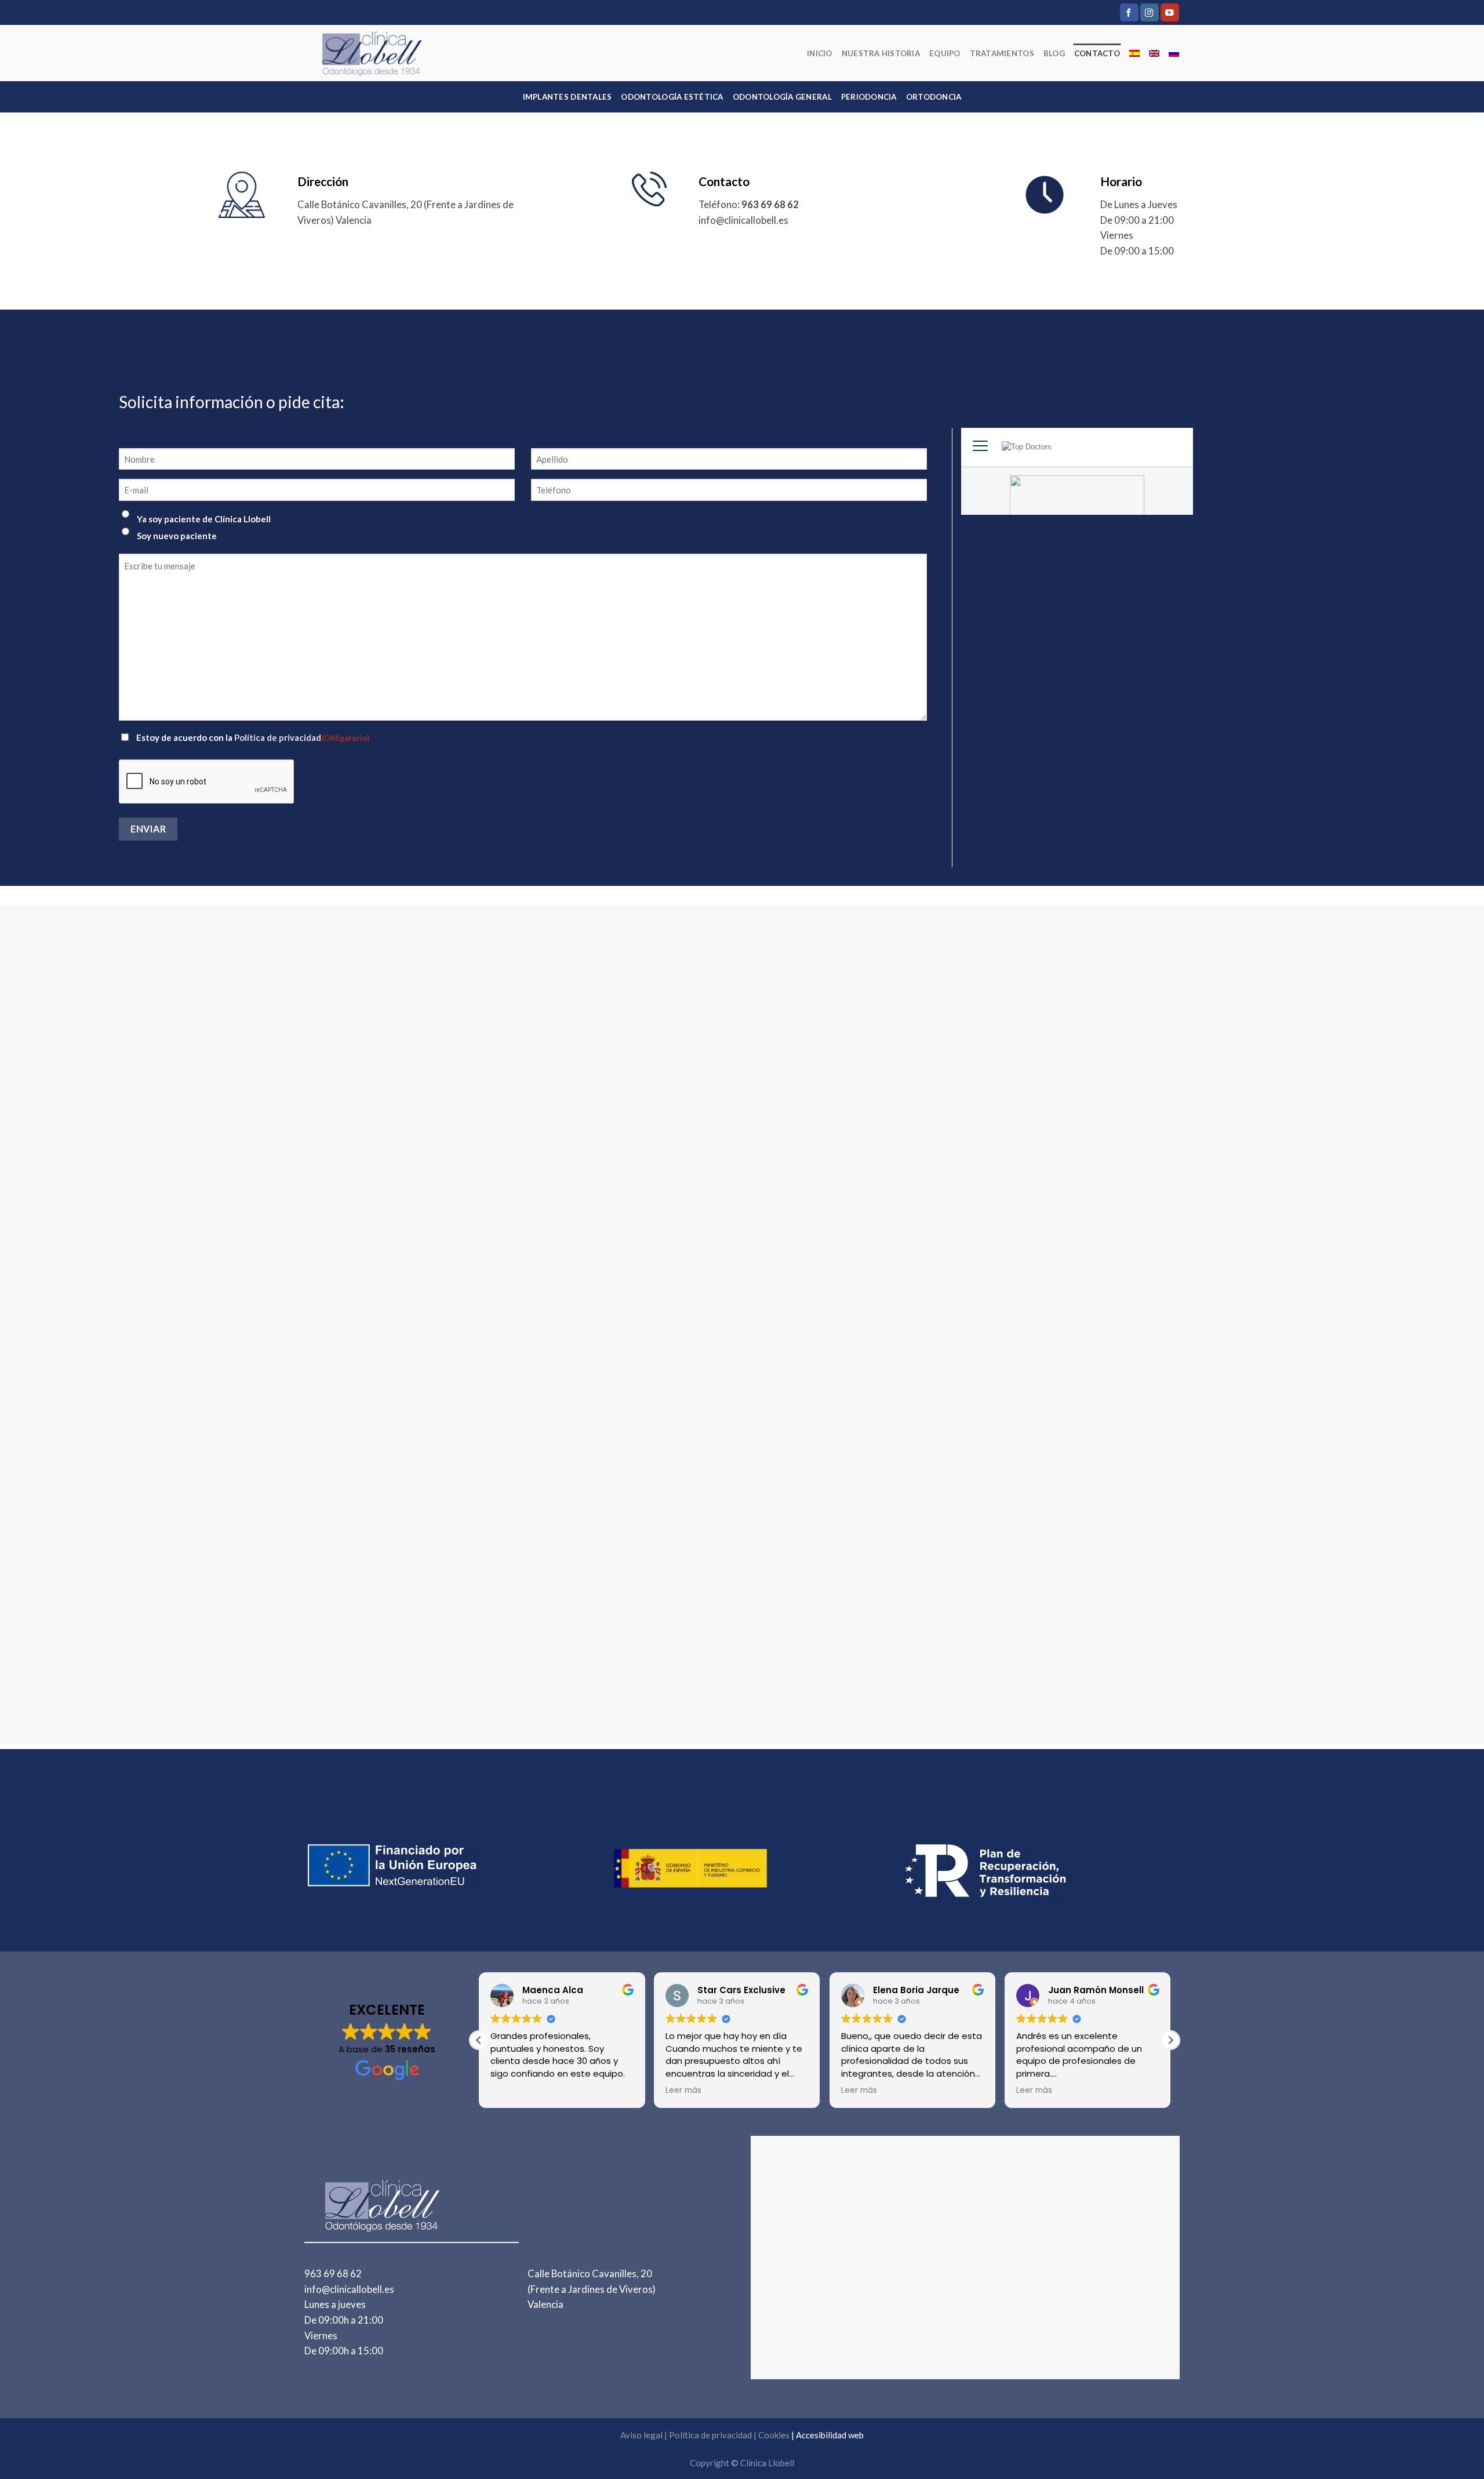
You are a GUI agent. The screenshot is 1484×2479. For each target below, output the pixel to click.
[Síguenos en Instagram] (1150, 12)
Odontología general (782, 97)
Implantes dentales (568, 97)
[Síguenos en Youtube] (1170, 12)
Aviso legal (641, 2435)
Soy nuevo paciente (177, 536)
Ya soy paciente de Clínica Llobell (204, 519)
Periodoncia (869, 97)
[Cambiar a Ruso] (1174, 53)
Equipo (945, 53)
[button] (1170, 2040)
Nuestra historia (881, 53)
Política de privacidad (278, 737)
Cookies (774, 2435)
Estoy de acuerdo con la (253, 737)
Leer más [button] (508, 2091)
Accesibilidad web (830, 2435)
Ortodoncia (934, 97)
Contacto (1097, 53)
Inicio (820, 53)
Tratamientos (1002, 53)
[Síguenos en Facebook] (1129, 12)
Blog (1054, 53)
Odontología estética (672, 97)
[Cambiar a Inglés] (1154, 53)
